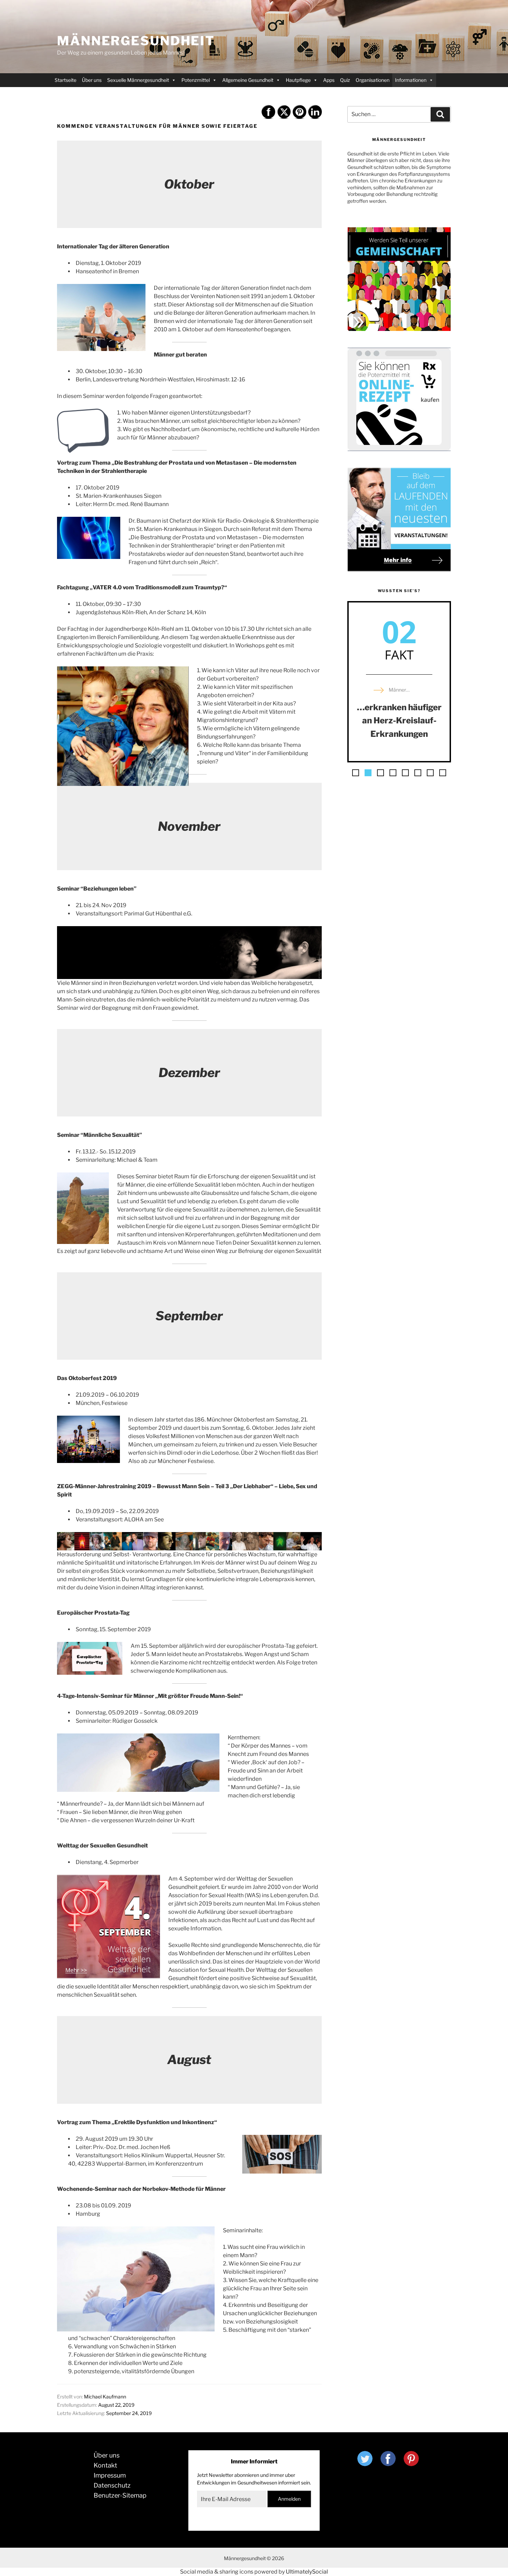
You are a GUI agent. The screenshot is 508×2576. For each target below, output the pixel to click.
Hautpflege (298, 80)
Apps (329, 80)
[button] (356, 773)
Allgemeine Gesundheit (248, 80)
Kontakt (105, 2465)
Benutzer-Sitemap (120, 2495)
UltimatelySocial (307, 2572)
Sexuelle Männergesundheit (138, 80)
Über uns (92, 80)
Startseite (65, 80)
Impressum (110, 2475)
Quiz (345, 80)
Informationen (411, 80)
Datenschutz (112, 2485)
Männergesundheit (136, 41)
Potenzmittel (196, 80)
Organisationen (373, 80)
